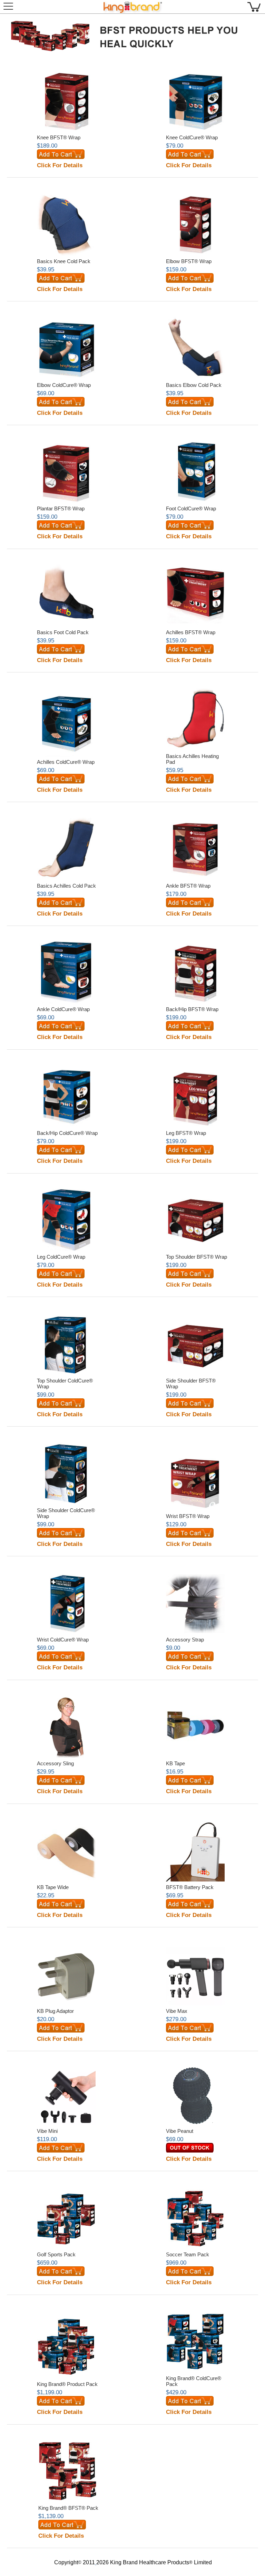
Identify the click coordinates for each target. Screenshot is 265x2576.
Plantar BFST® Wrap (61, 508)
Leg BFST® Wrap (186, 1133)
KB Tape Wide (53, 1887)
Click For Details (60, 165)
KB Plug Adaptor (55, 2011)
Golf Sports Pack (56, 2254)
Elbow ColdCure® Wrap (64, 385)
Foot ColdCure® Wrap (191, 508)
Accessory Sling (55, 1763)
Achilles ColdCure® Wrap (66, 762)
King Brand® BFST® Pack (68, 2508)
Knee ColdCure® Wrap (192, 137)
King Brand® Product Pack (67, 2384)
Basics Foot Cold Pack (63, 632)
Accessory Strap (185, 1640)
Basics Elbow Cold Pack (194, 385)
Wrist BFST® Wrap (188, 1516)
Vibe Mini (47, 2131)
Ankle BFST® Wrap (188, 886)
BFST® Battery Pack (190, 1887)
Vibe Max (177, 2011)
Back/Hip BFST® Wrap (192, 1009)
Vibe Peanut (180, 2131)
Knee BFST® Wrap (59, 137)
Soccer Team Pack (188, 2254)
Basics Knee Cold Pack (64, 261)
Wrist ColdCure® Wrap (63, 1640)
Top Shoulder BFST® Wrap (197, 1257)
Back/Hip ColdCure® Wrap (67, 1133)
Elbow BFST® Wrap (189, 261)
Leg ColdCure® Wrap (61, 1257)
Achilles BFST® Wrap (191, 632)
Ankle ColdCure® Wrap (63, 1009)
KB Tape (175, 1763)
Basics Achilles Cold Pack (66, 886)
